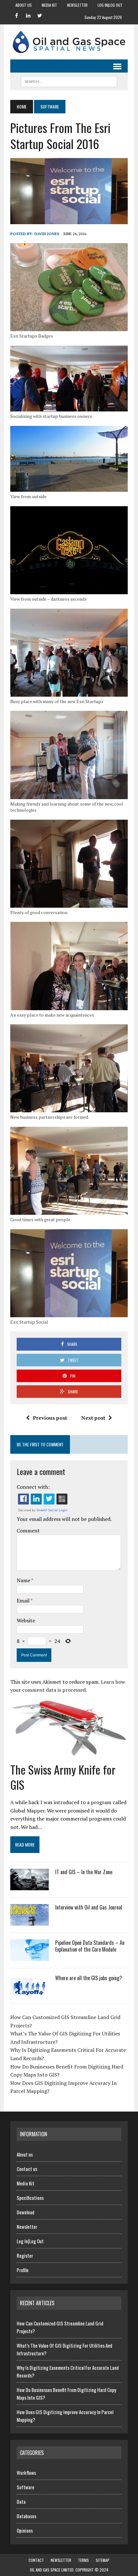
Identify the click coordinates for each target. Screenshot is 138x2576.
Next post (93, 1418)
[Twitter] (40, 15)
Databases (26, 2516)
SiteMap (103, 2560)
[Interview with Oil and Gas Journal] (30, 1921)
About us (24, 5)
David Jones (47, 234)
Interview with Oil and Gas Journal (89, 1907)
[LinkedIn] (28, 15)
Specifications (30, 2198)
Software (26, 2487)
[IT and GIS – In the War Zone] (30, 1886)
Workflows (26, 2473)
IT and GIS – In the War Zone (84, 1872)
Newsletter (77, 5)
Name (24, 1580)
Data (21, 2501)
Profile (23, 2270)
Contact (36, 2560)
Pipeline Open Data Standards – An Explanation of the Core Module (90, 1946)
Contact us (27, 2169)
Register (25, 2255)
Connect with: (33, 1487)
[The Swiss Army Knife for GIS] (69, 1756)
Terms (83, 2560)
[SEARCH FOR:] (69, 81)
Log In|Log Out (110, 5)
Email (24, 1601)
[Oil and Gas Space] (69, 42)
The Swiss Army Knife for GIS (63, 1777)
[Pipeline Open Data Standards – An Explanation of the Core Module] (30, 1956)
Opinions (25, 2530)
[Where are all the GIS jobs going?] (30, 1992)
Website (26, 1620)
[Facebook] (17, 15)
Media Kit (49, 5)
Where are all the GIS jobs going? (89, 1978)
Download (26, 2212)
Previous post (50, 1418)
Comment (28, 1531)
